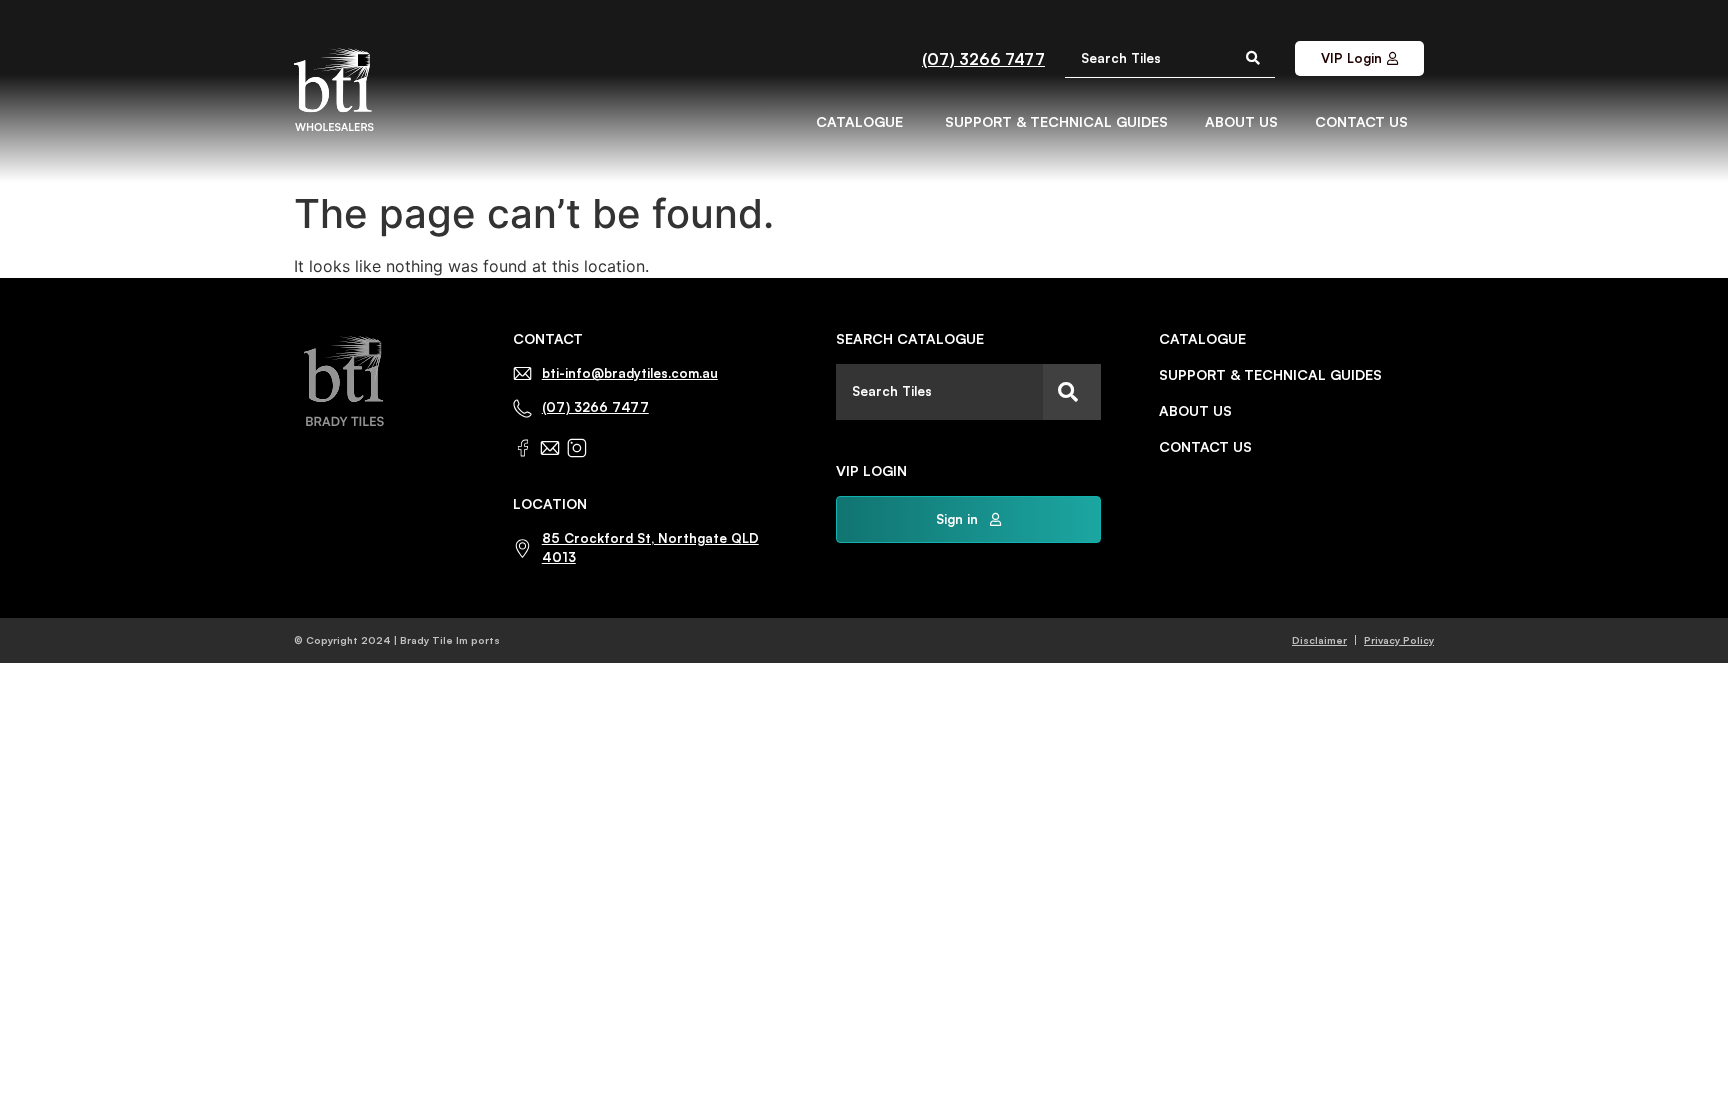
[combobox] (939, 392)
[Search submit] (1253, 58)
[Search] (1072, 392)
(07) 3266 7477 (983, 59)
